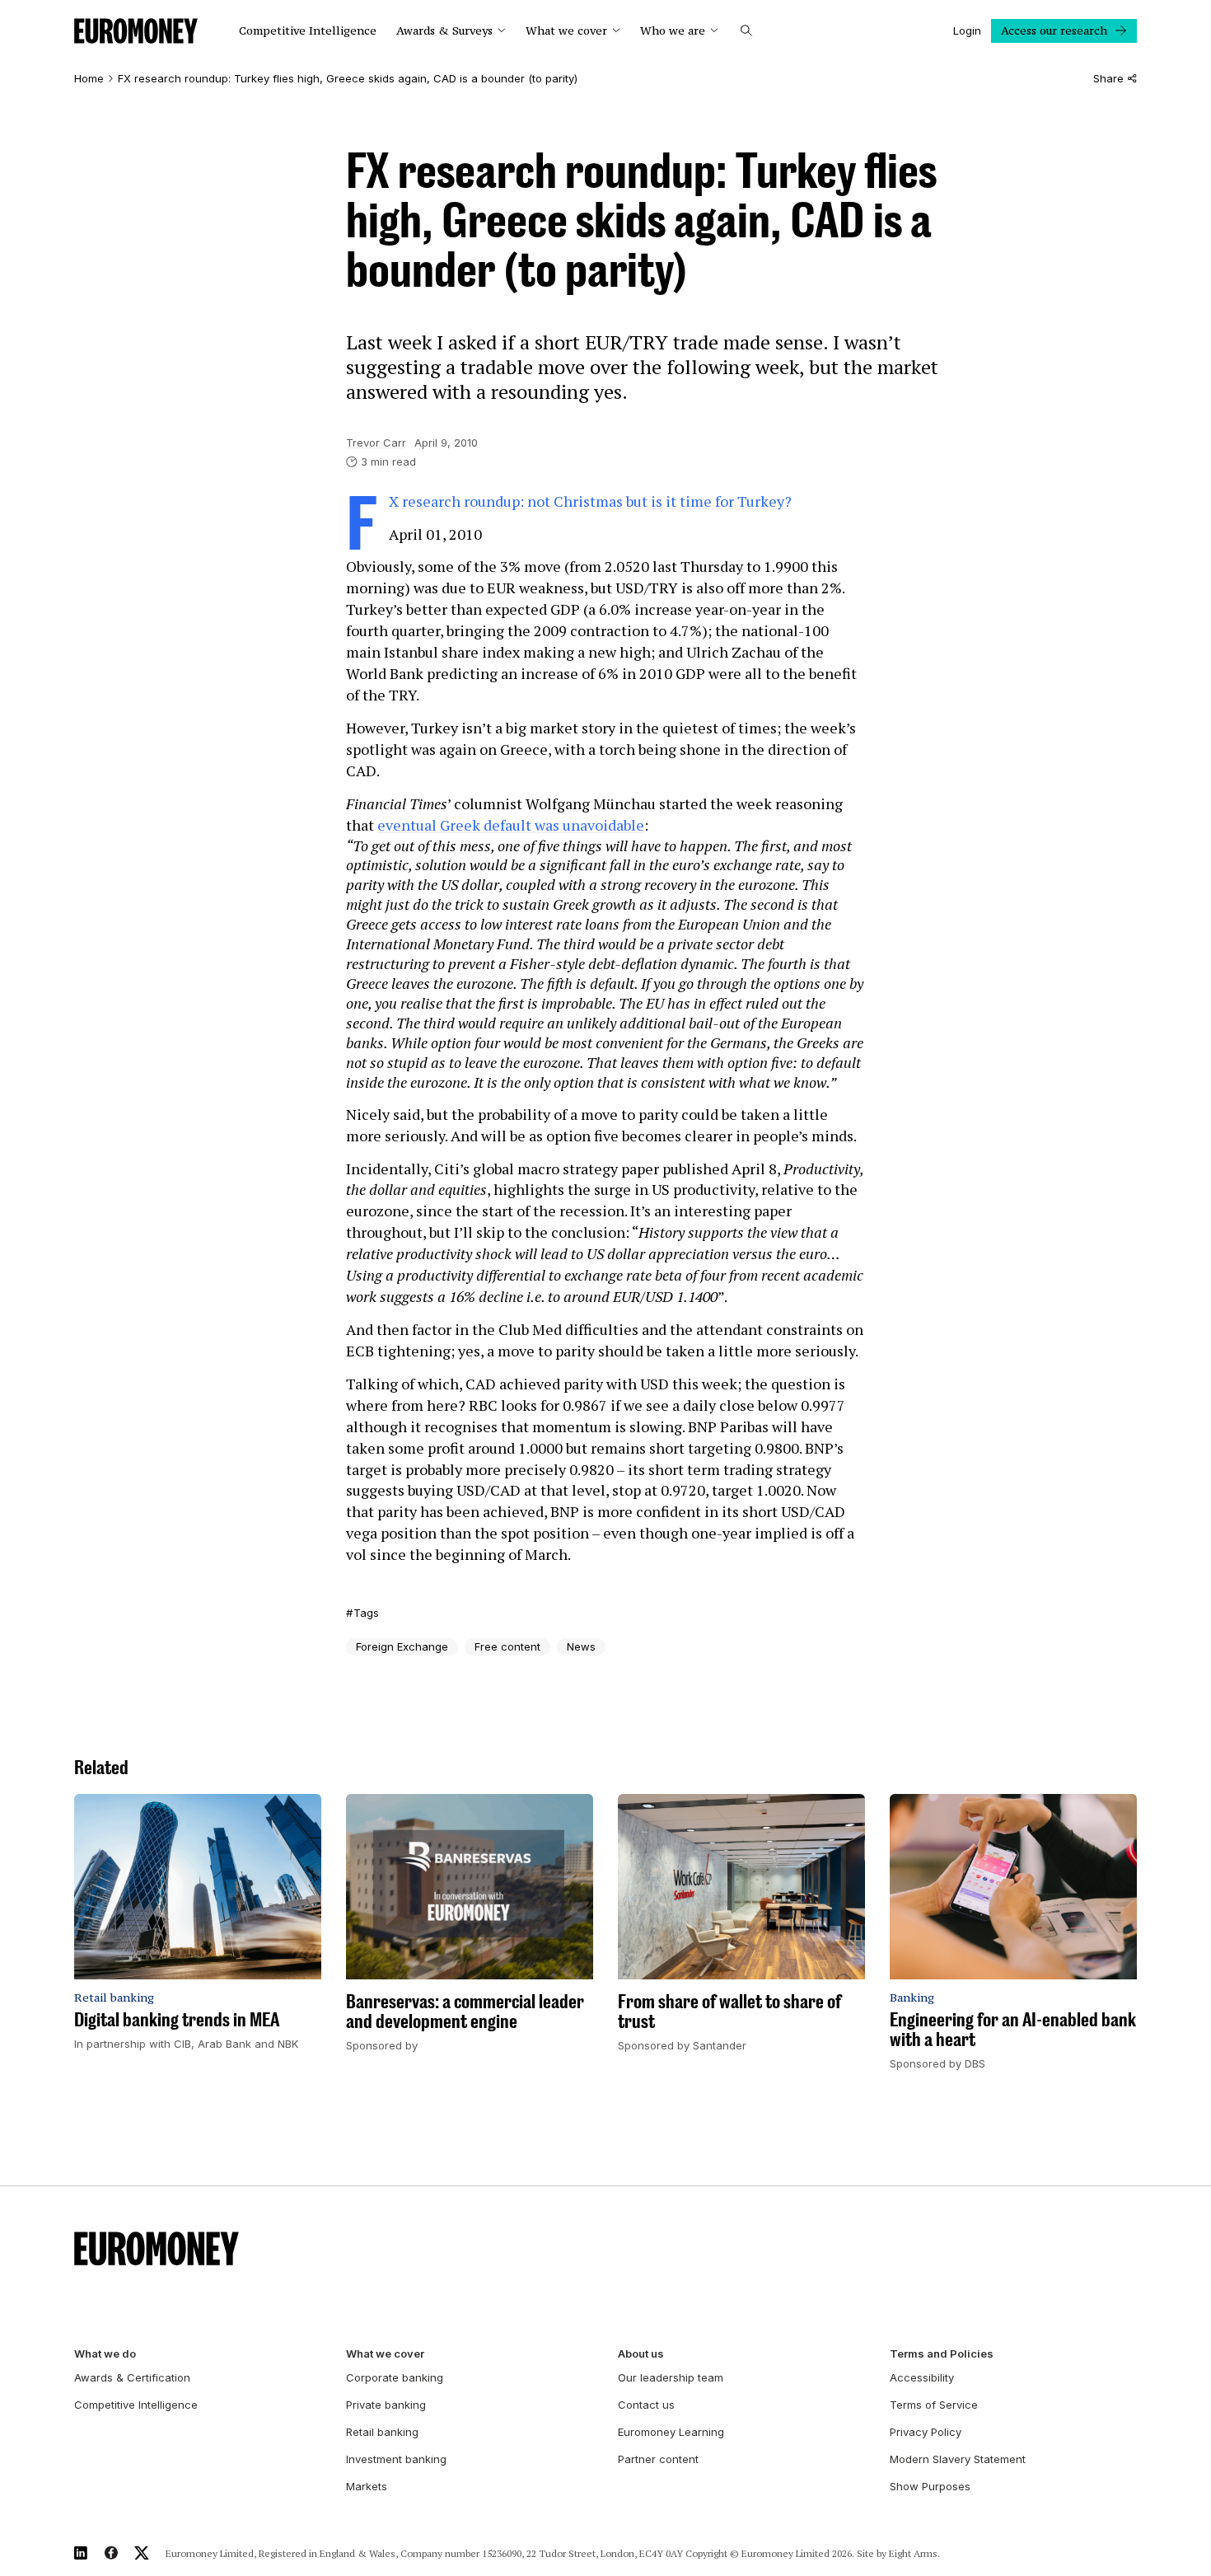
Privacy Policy (926, 2432)
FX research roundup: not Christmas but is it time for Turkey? (590, 501)
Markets (367, 2486)
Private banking (386, 2405)
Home (89, 79)
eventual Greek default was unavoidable (511, 825)
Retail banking (382, 2432)
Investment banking (396, 2459)
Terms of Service (934, 2405)
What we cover (566, 31)
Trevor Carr (376, 443)
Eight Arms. (914, 2553)
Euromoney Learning (671, 2432)
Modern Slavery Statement (958, 2459)
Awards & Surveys (444, 31)
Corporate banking (395, 2377)
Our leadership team (671, 2377)
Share (1108, 79)
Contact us (646, 2405)
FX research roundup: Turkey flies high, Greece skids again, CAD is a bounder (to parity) (348, 79)
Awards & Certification (132, 2377)
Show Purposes (930, 2486)
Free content (507, 1646)
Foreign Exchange (402, 1646)
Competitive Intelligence (308, 31)
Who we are (673, 31)
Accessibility (922, 2377)
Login (967, 30)
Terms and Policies (942, 2354)
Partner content (658, 2459)
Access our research (1054, 30)
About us (641, 2354)
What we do (105, 2354)
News (581, 1646)
